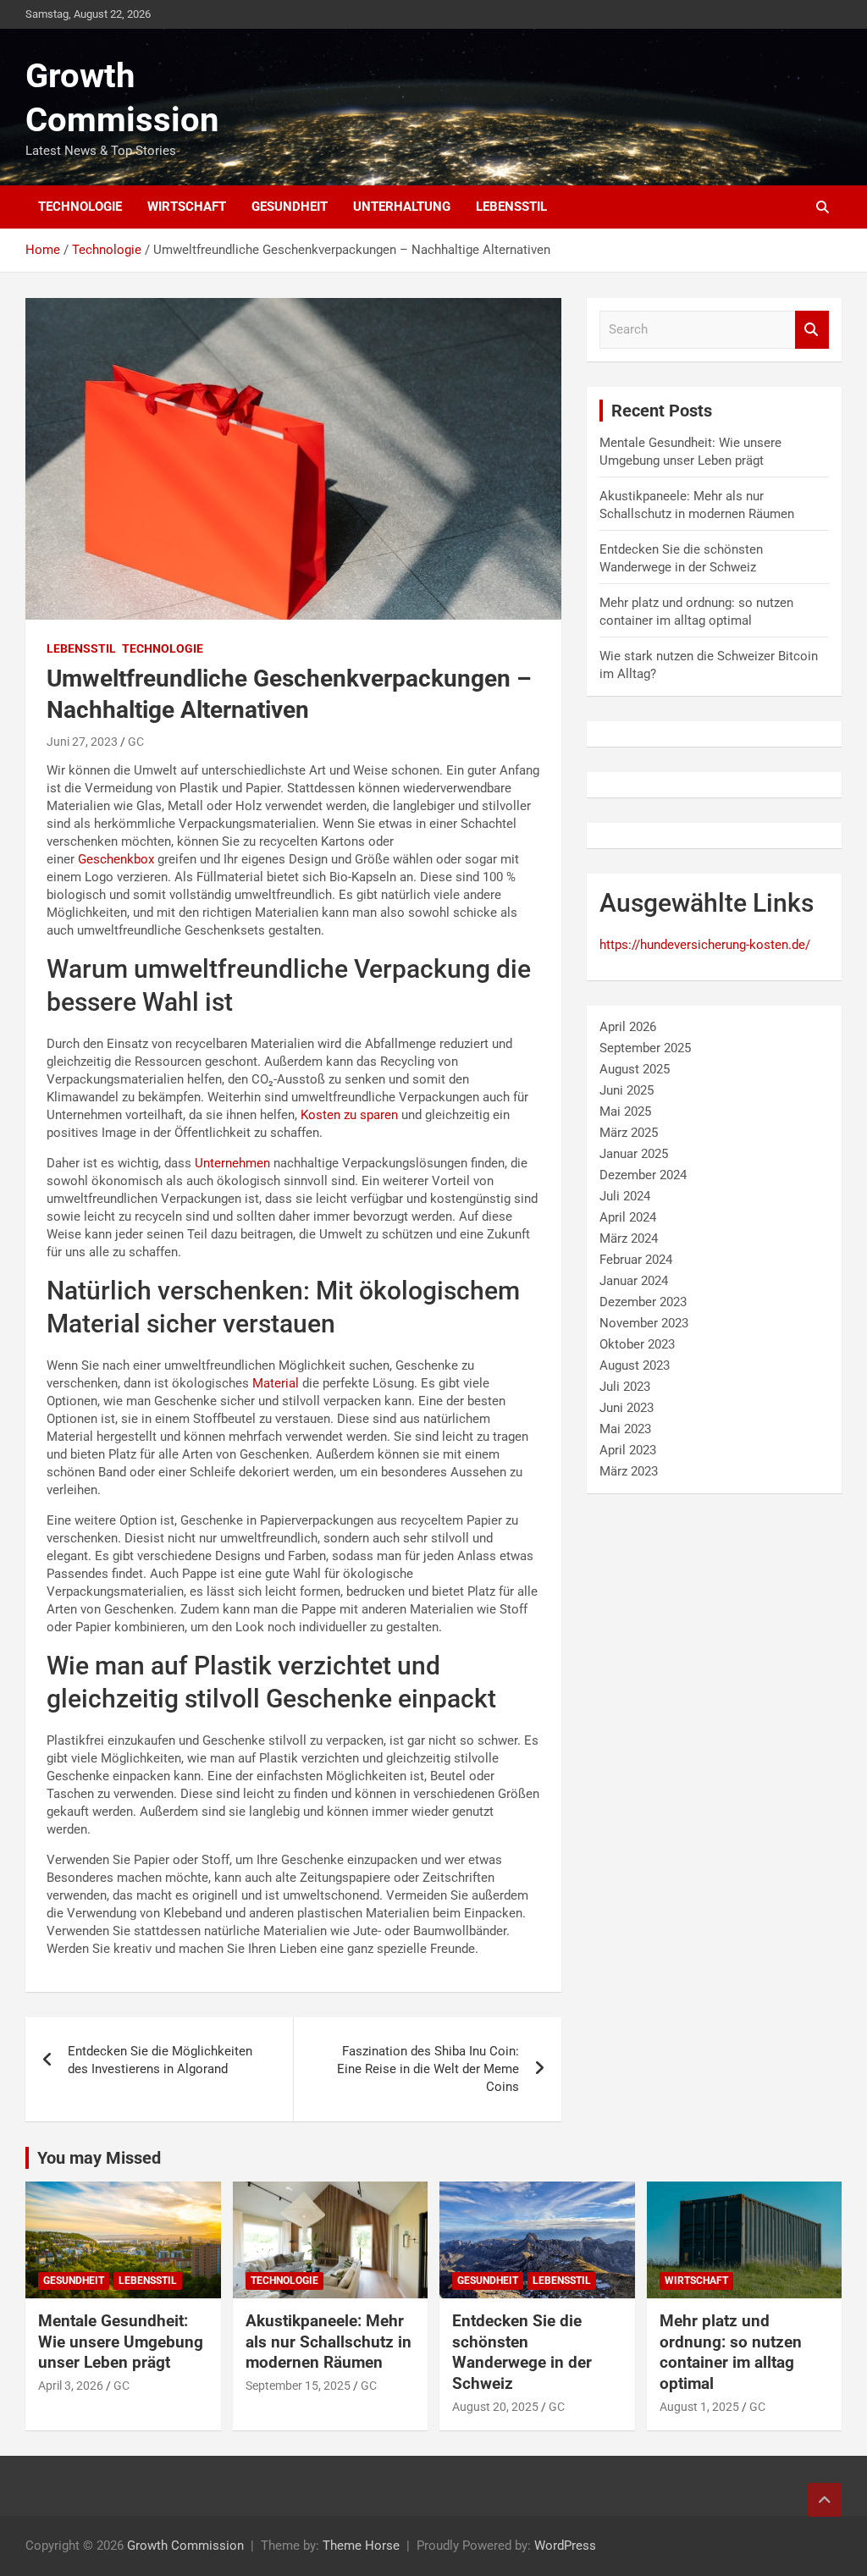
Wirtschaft (187, 207)
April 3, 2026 (71, 2386)
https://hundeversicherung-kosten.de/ (705, 945)
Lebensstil (511, 207)
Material (276, 1383)
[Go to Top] (825, 2500)
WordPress (565, 2546)
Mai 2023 (625, 1429)
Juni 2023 (627, 1408)
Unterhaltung (402, 207)
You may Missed (99, 2158)
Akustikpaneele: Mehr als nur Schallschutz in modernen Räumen (329, 2342)
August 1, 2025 (699, 2407)
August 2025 (635, 1069)
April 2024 (628, 1217)
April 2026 (628, 1027)
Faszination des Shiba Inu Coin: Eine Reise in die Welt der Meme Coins (428, 2069)
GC (136, 742)
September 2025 (645, 1048)
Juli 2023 (625, 1387)
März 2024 (629, 1238)
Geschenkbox (116, 859)
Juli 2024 (625, 1196)
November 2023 (644, 1323)
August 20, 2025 (495, 2407)
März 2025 (629, 1133)
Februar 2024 (636, 1260)
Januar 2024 (634, 1281)
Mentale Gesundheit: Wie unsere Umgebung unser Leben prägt (121, 2342)
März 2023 (629, 1471)
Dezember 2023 (643, 1302)
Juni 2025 (627, 1090)
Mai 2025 (625, 1111)
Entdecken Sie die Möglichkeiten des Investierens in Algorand (160, 2060)
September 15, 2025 (298, 2386)
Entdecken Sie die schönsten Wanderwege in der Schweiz (522, 2352)
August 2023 (635, 1365)
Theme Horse (361, 2546)
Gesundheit (290, 207)
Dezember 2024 (643, 1175)
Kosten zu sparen (349, 1115)
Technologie (80, 207)
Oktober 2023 (637, 1344)
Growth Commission (185, 2546)
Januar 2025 (634, 1154)
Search (812, 330)
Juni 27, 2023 (82, 742)
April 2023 (628, 1450)
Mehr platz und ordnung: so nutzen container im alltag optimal (731, 2352)
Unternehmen (232, 1163)
